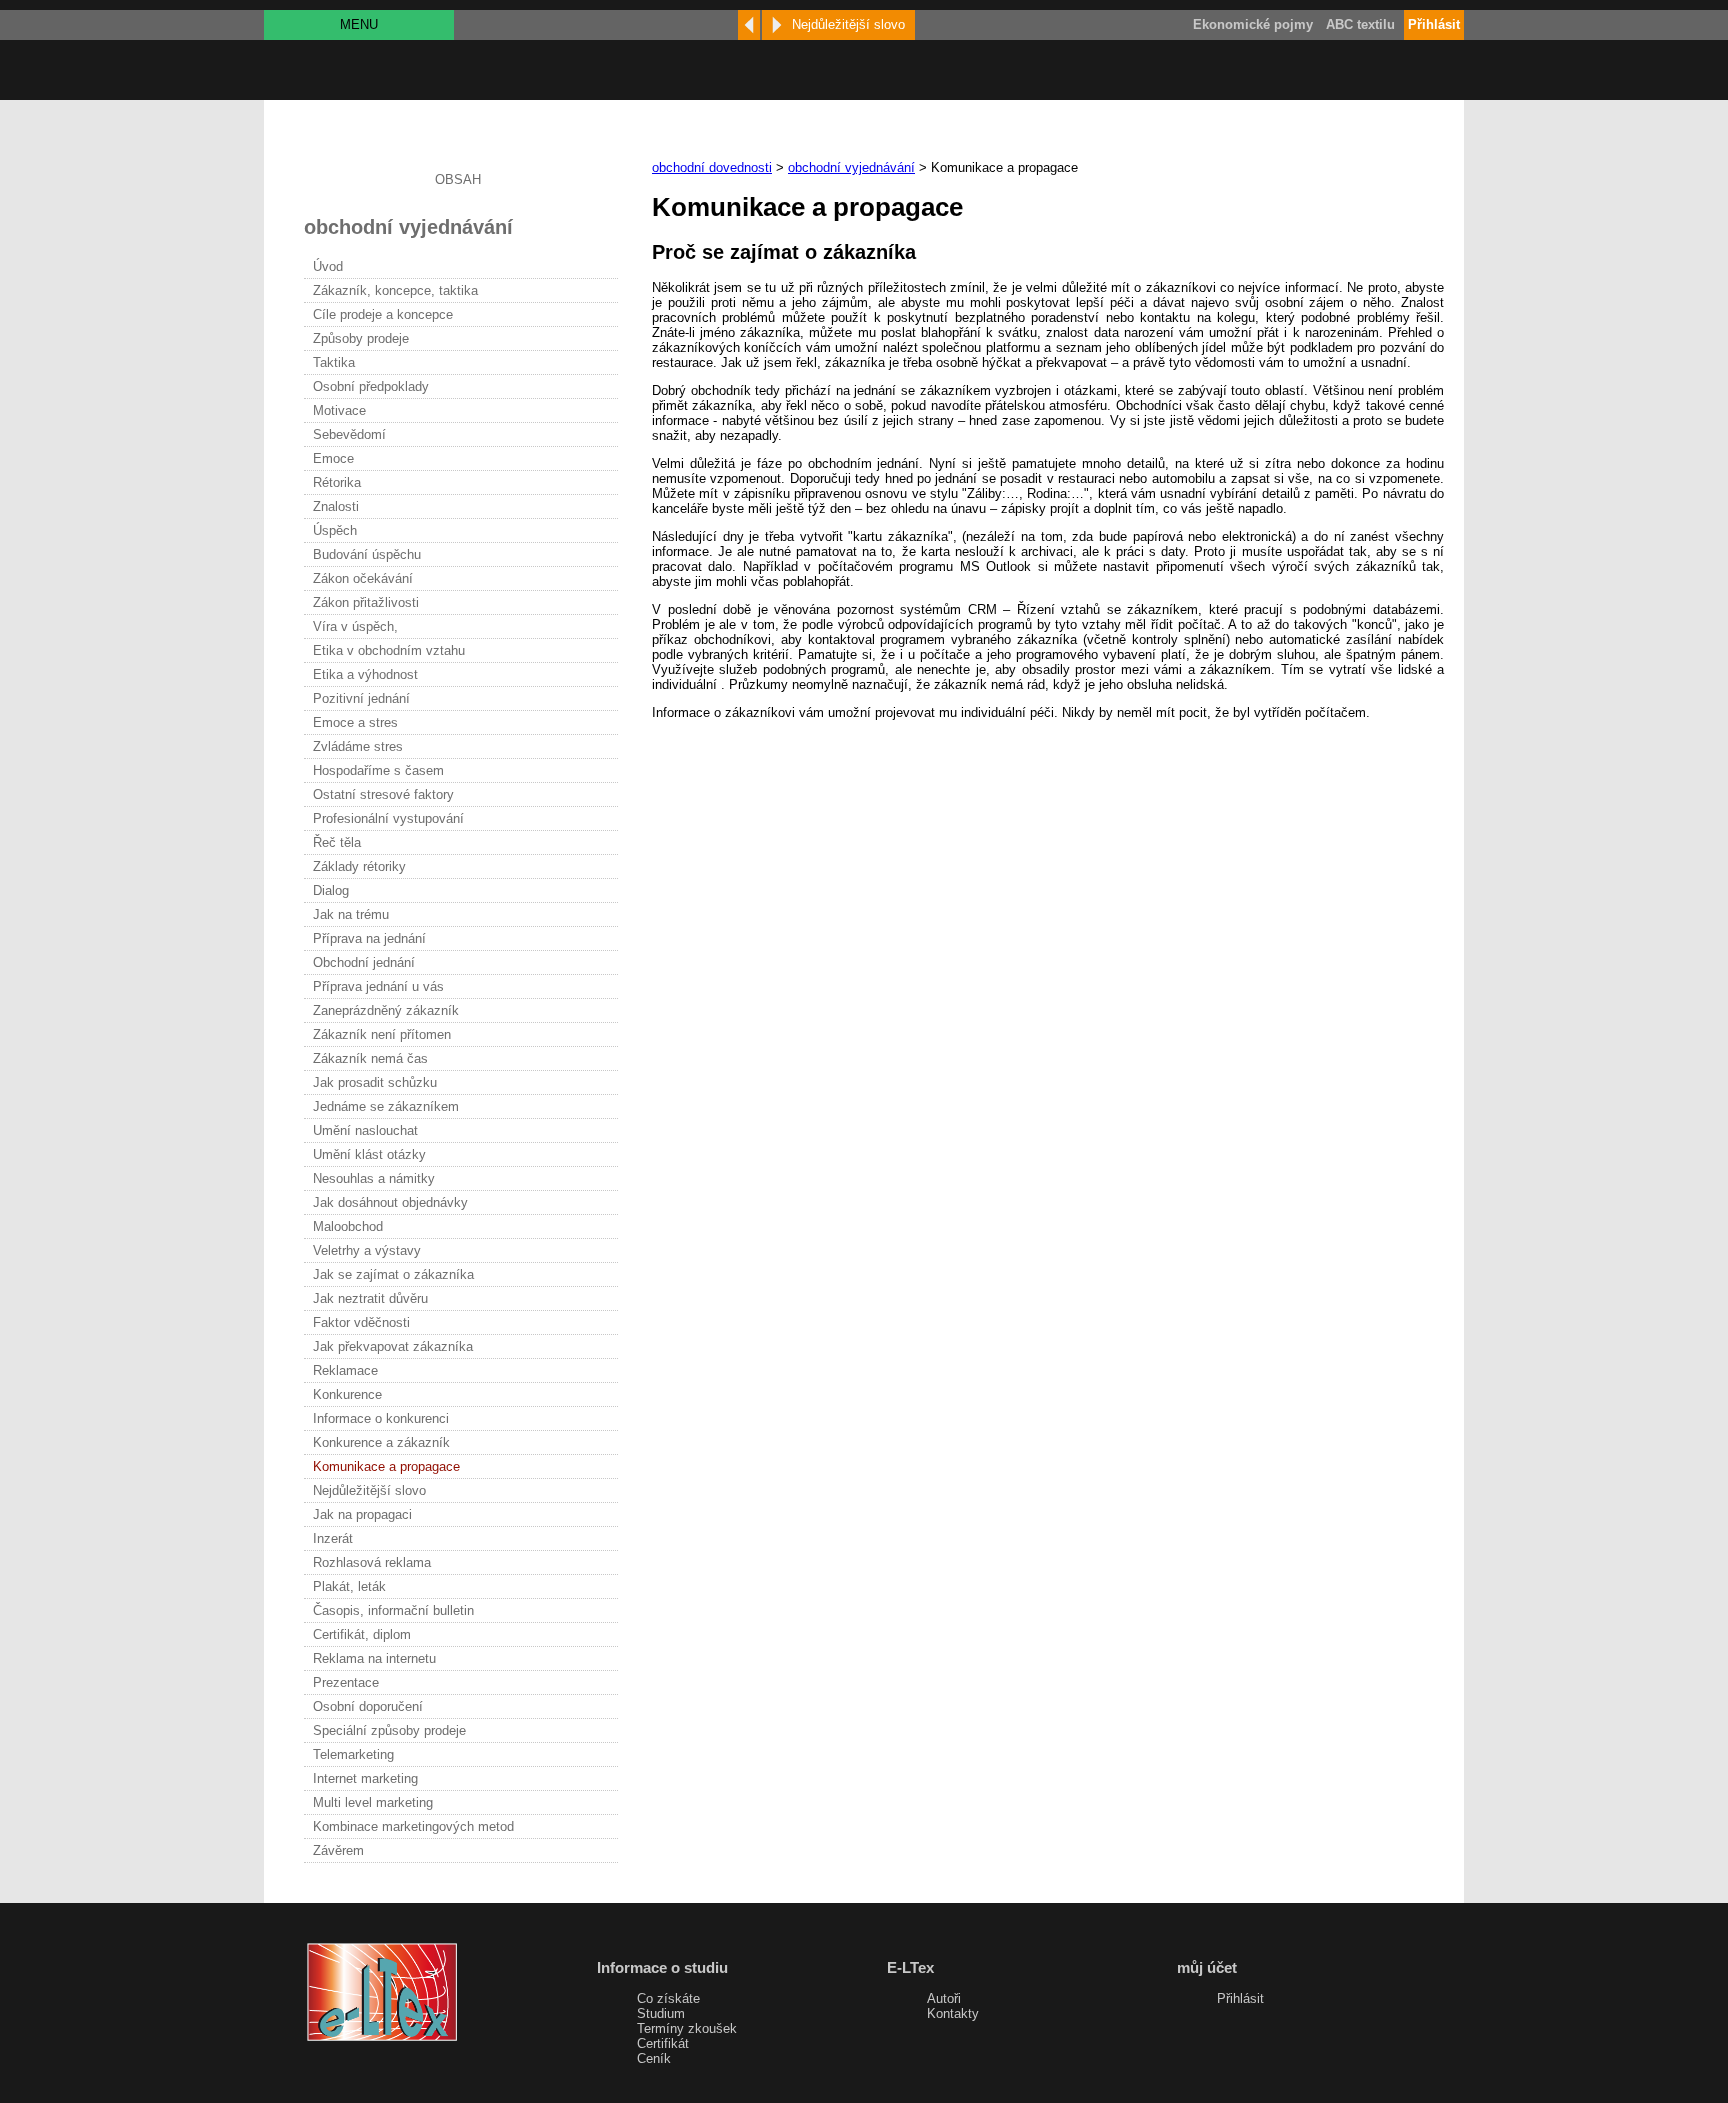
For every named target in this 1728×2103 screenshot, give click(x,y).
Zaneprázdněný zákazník (386, 1010)
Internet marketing (365, 1778)
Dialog (331, 890)
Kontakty (953, 2013)
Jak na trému (351, 914)
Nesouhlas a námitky (374, 1178)
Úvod (328, 266)
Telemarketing (353, 1754)
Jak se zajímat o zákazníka (393, 1274)
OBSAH (458, 179)
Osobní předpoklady (371, 386)
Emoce (333, 458)
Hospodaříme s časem (378, 770)
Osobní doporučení (368, 1706)
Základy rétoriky (359, 866)
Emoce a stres (355, 722)
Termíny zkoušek (687, 2028)
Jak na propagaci (362, 1514)
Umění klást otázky (369, 1154)
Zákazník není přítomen (382, 1034)
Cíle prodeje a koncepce (383, 314)
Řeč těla (337, 842)
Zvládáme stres (358, 746)
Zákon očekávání (363, 578)
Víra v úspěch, (355, 626)
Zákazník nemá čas (370, 1058)
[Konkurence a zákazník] (749, 25)
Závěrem (338, 1850)
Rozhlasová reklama (372, 1562)
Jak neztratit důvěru (370, 1298)
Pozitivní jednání (361, 698)
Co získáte (668, 1998)
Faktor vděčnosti (361, 1322)
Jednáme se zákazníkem (386, 1106)
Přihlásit (1240, 1998)
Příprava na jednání (369, 938)
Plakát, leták (349, 1586)
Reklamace (345, 1370)
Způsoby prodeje (361, 338)
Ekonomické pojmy (1253, 24)
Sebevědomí (349, 434)
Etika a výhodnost (365, 674)
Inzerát (333, 1538)
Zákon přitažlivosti (366, 602)
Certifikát (663, 2043)
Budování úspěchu (367, 554)
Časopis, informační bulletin (393, 1610)
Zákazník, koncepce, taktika (395, 290)
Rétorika (337, 482)
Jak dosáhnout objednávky (390, 1202)
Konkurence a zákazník (381, 1442)
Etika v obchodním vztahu (389, 650)
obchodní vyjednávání (851, 167)
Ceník (654, 2058)
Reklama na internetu (374, 1658)
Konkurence (347, 1394)
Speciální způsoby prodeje (389, 1730)
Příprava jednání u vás (378, 986)
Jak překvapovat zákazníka (393, 1346)
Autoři (944, 1998)
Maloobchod (348, 1226)
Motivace (339, 410)
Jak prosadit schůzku (375, 1082)
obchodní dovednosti (712, 167)
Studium (661, 2013)
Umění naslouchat (365, 1130)
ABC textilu (1360, 24)
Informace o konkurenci (381, 1418)
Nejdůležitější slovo (369, 1490)
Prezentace (346, 1682)
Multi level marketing (373, 1802)
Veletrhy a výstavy (367, 1250)
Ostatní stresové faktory (383, 794)
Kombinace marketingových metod (413, 1826)
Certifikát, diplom (362, 1634)
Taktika (334, 362)
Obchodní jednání (364, 962)
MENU (359, 24)
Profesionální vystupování (388, 818)
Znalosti (336, 506)
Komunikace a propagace (386, 1466)
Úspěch (335, 530)
